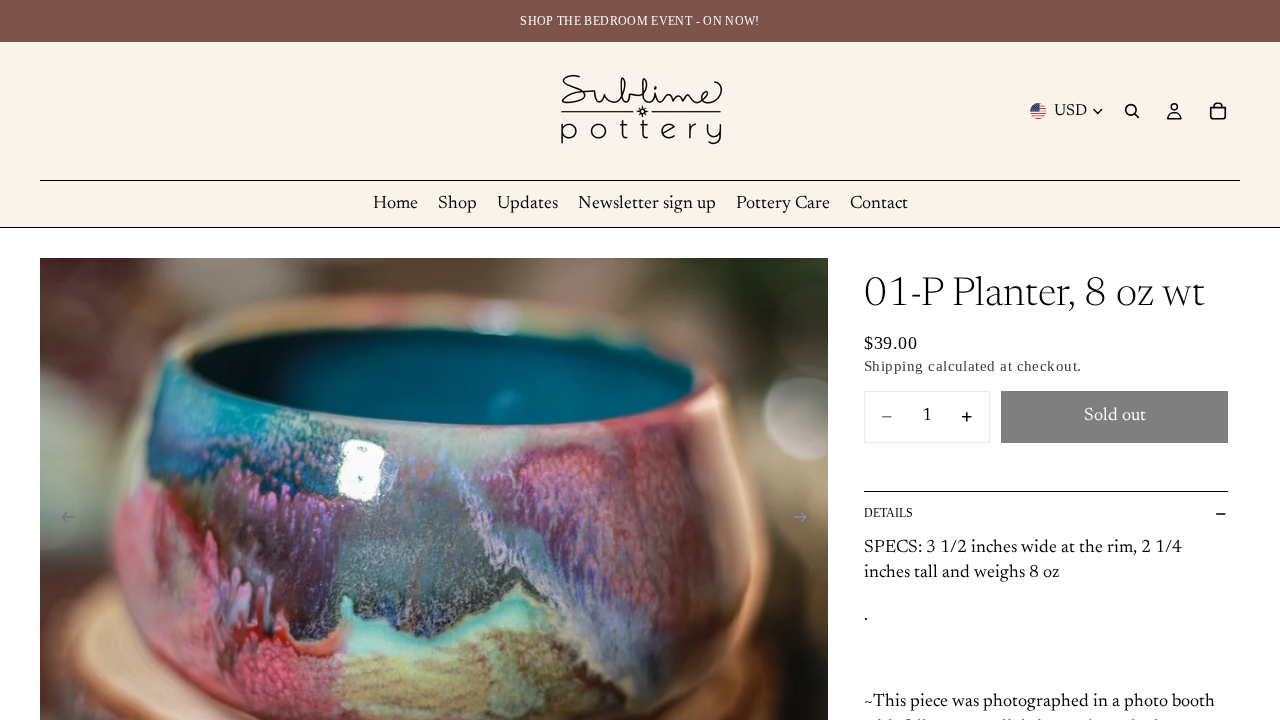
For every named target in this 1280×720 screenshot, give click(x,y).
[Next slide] (806, 521)
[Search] (1132, 111)
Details (888, 513)
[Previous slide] (62, 521)
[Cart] (1218, 111)
